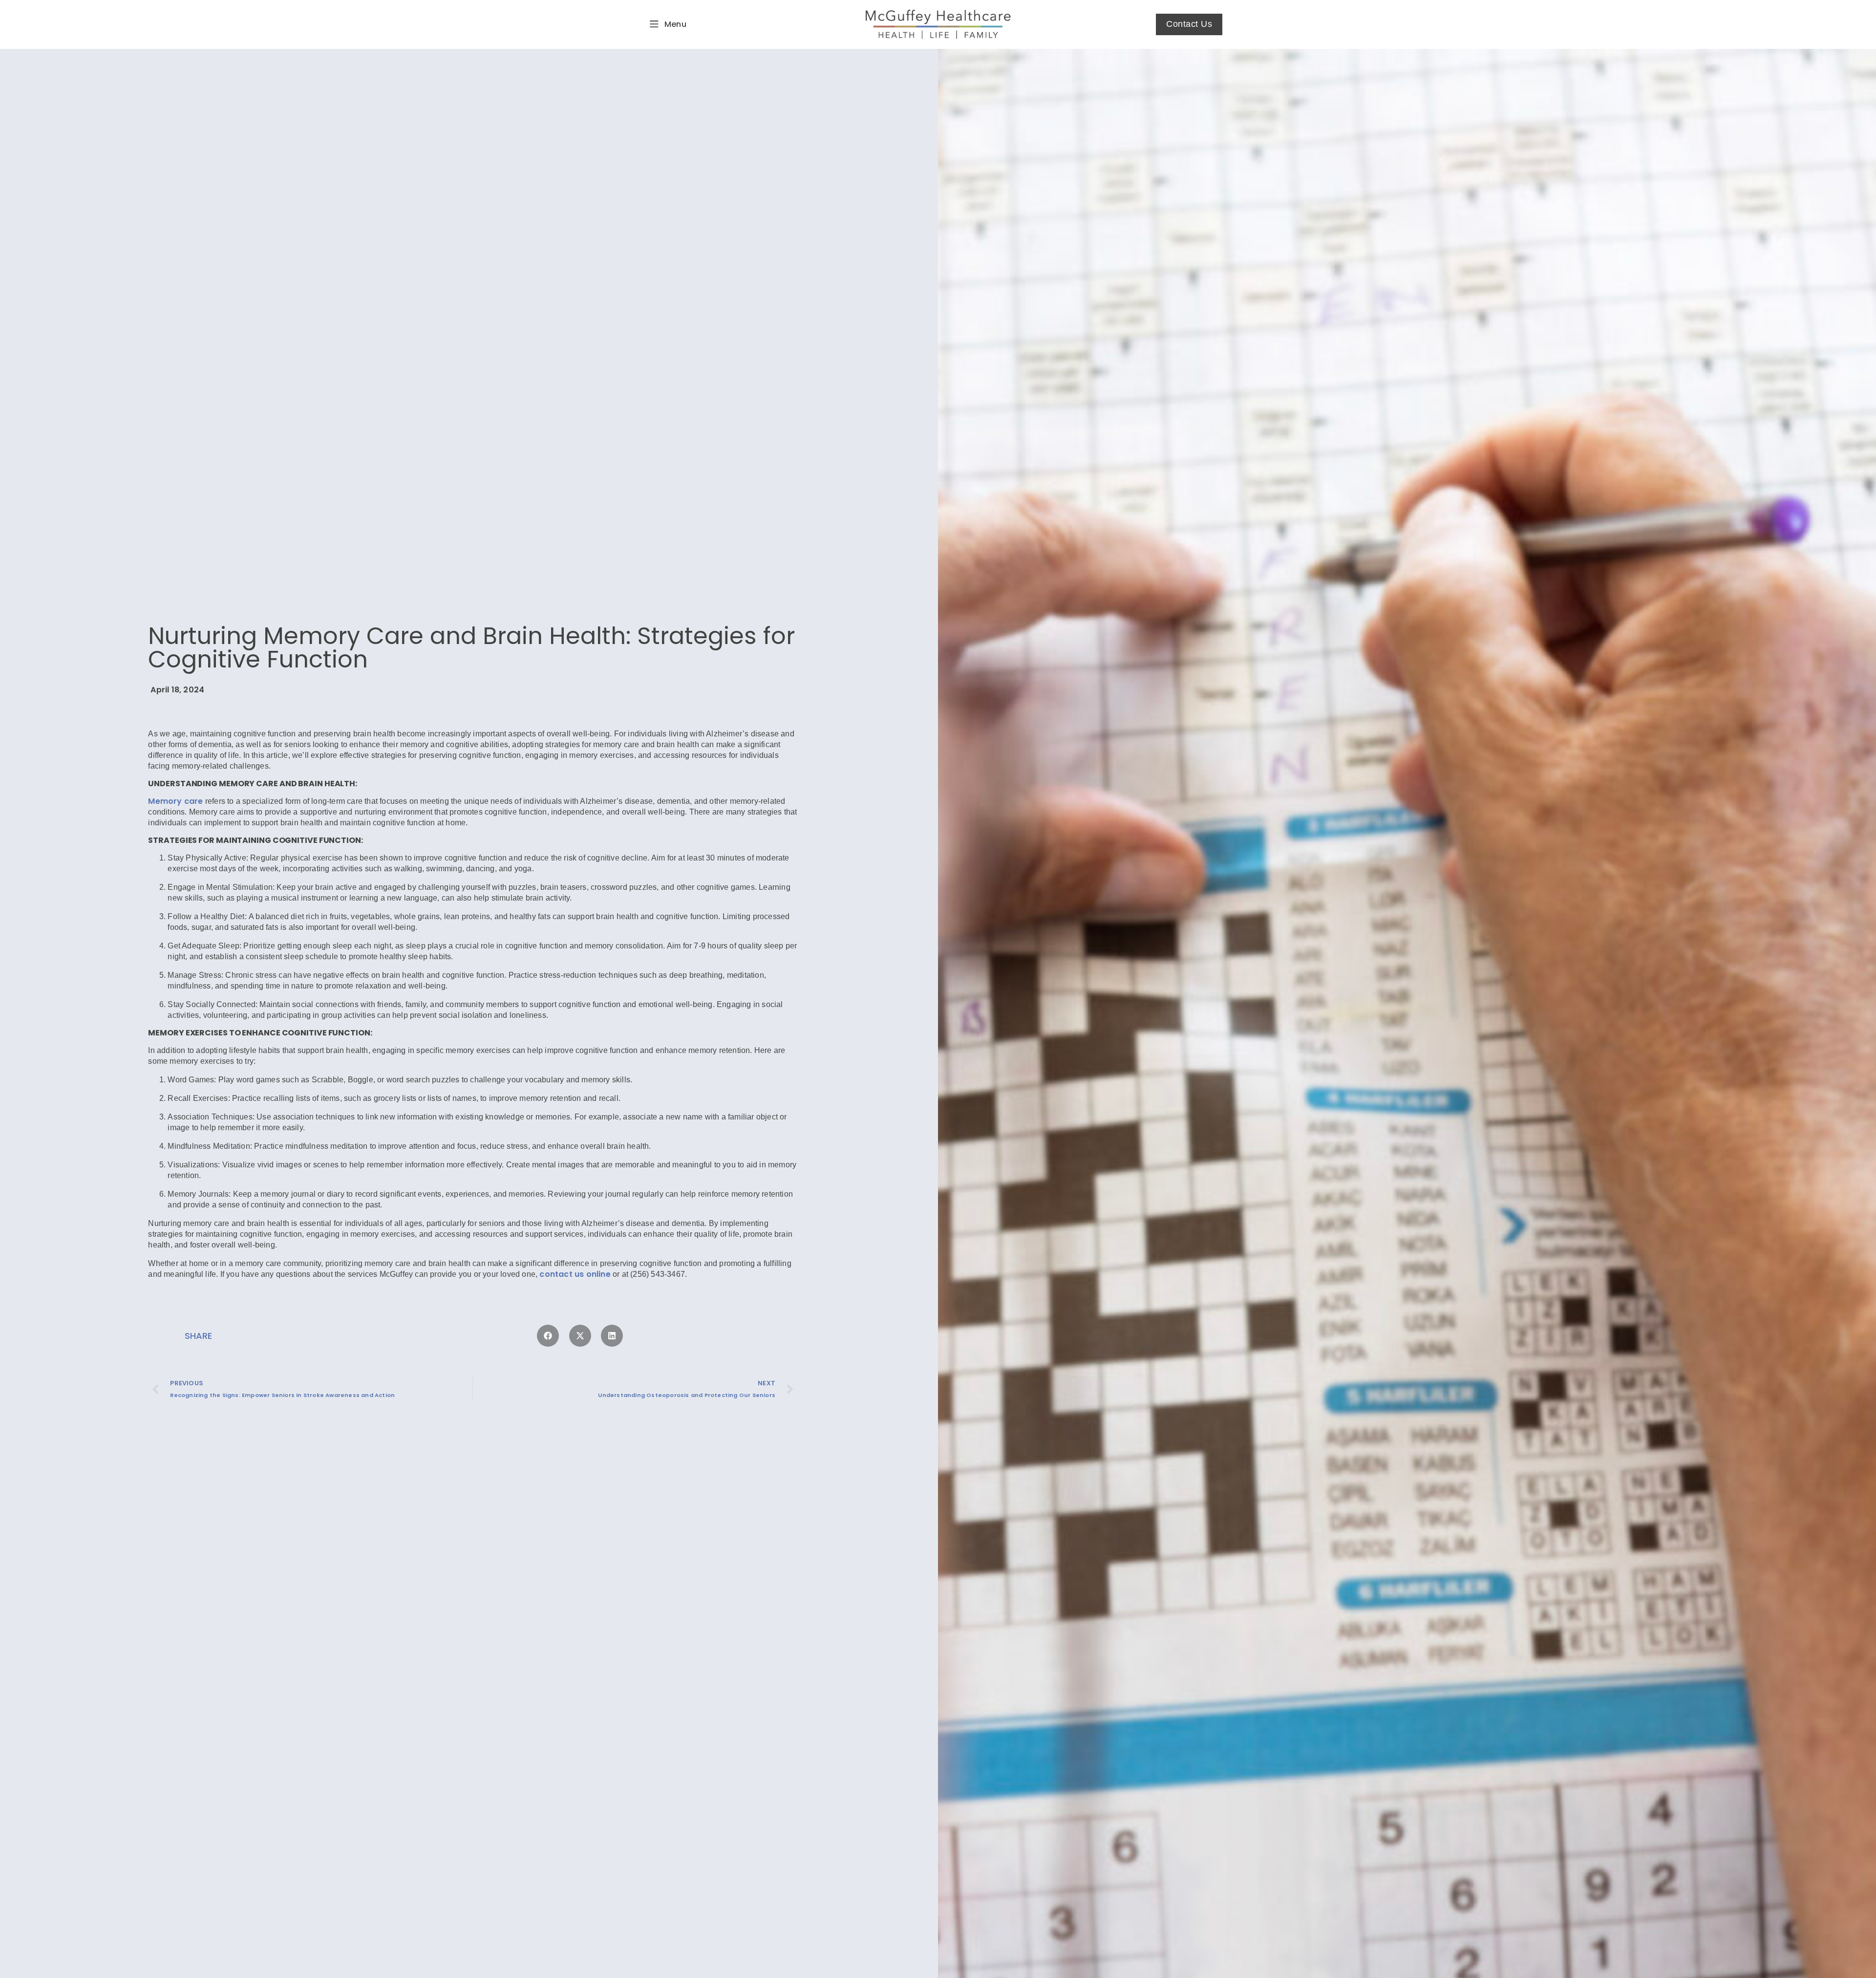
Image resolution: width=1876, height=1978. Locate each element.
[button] (548, 1336)
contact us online (575, 1274)
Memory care (175, 801)
